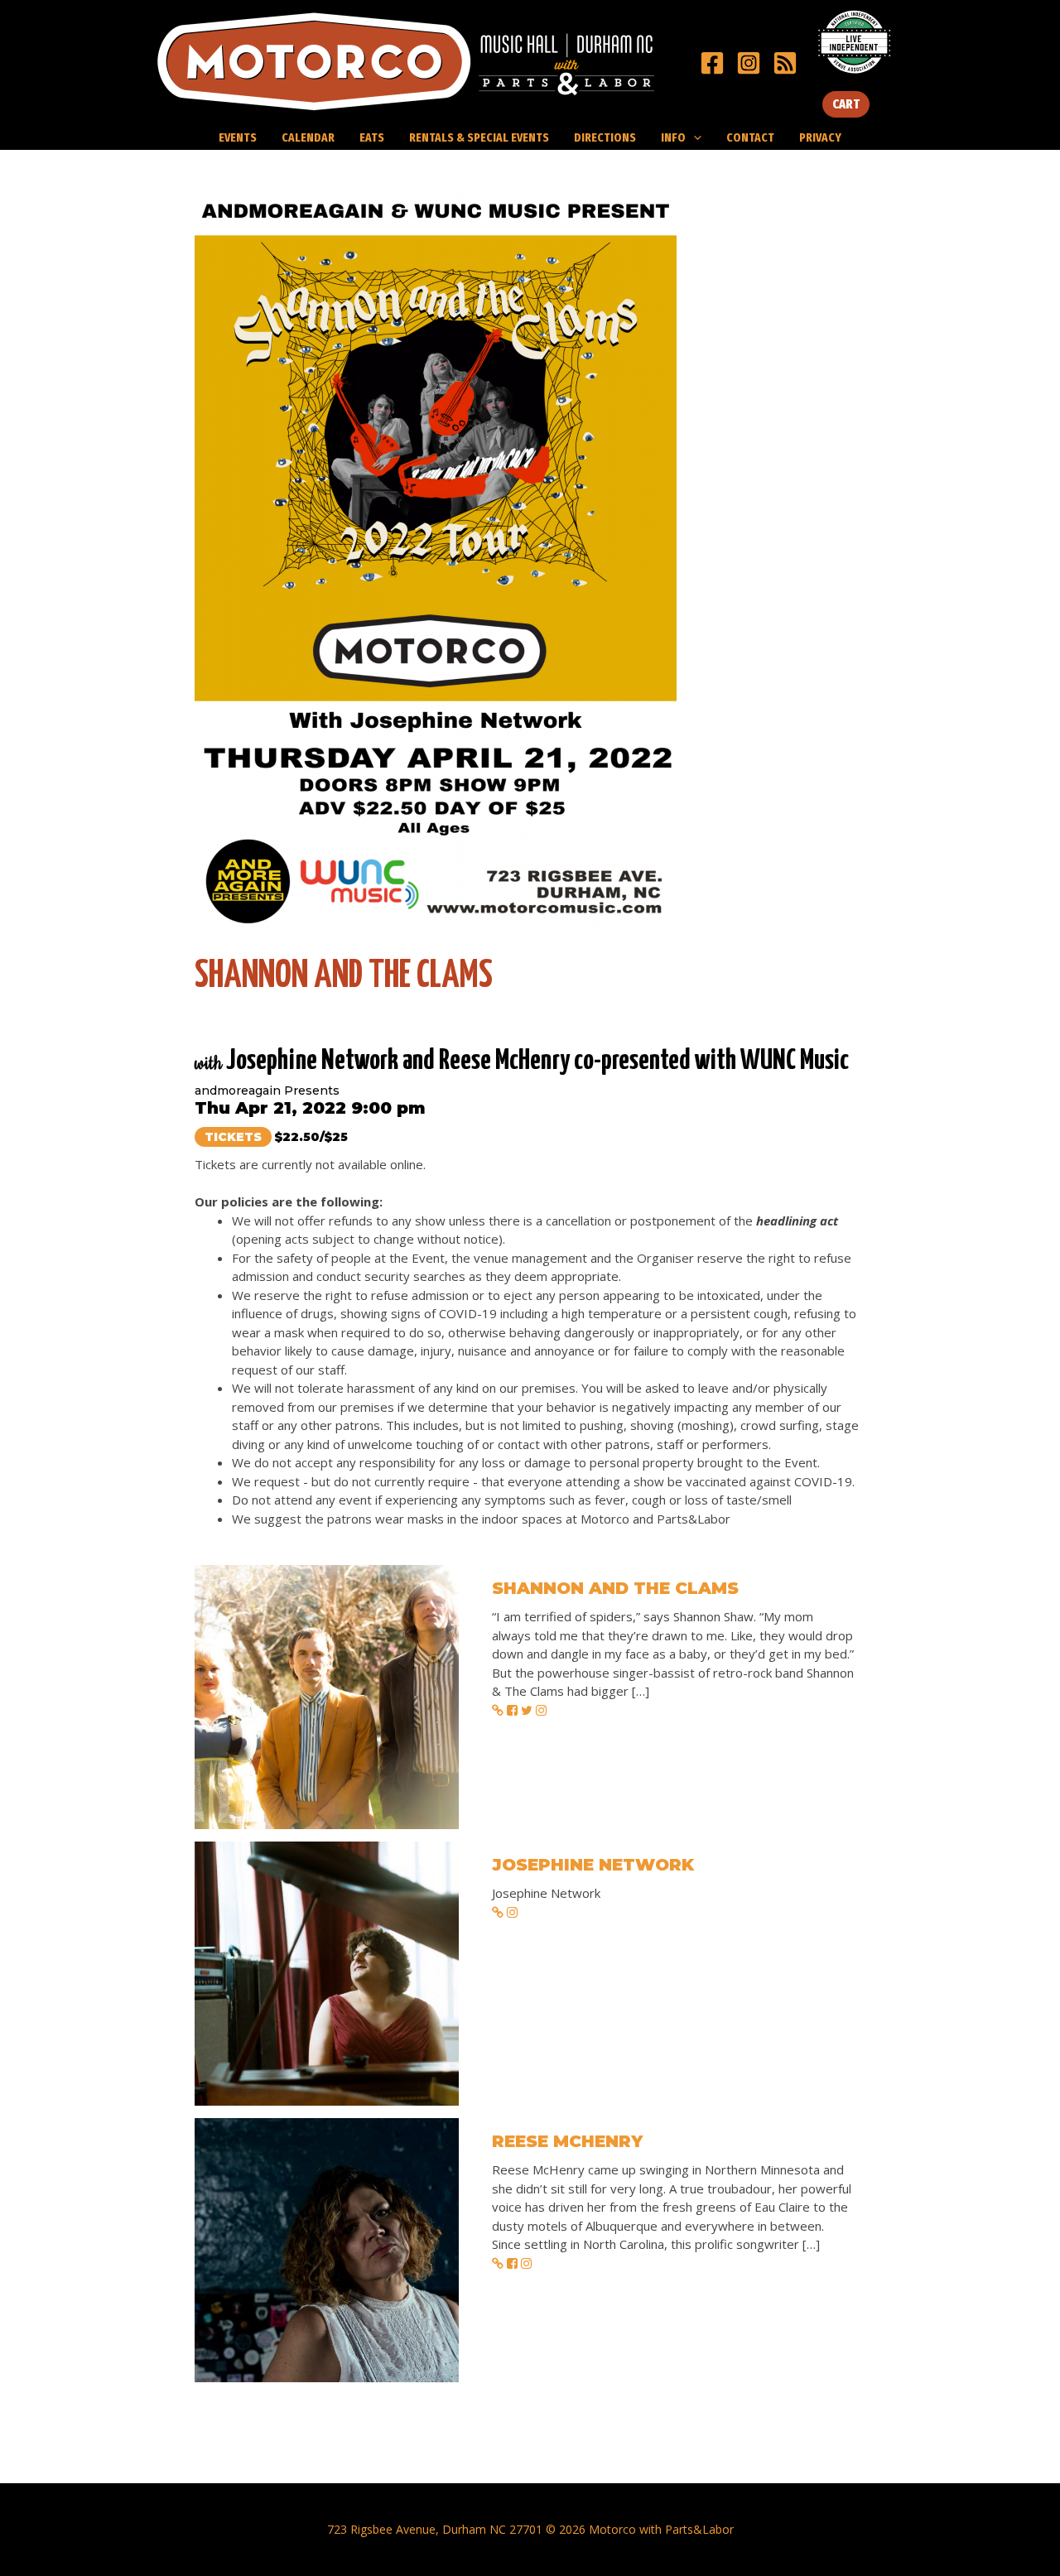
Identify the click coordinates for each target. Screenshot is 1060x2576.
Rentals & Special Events (479, 137)
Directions (605, 137)
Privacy (820, 137)
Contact (750, 137)
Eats (372, 137)
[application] (694, 137)
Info (673, 137)
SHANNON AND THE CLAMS (615, 1588)
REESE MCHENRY (567, 2141)
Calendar (308, 137)
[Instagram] (749, 63)
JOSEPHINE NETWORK (593, 1865)
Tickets (233, 1137)
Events (238, 137)
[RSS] (785, 63)
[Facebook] (712, 63)
